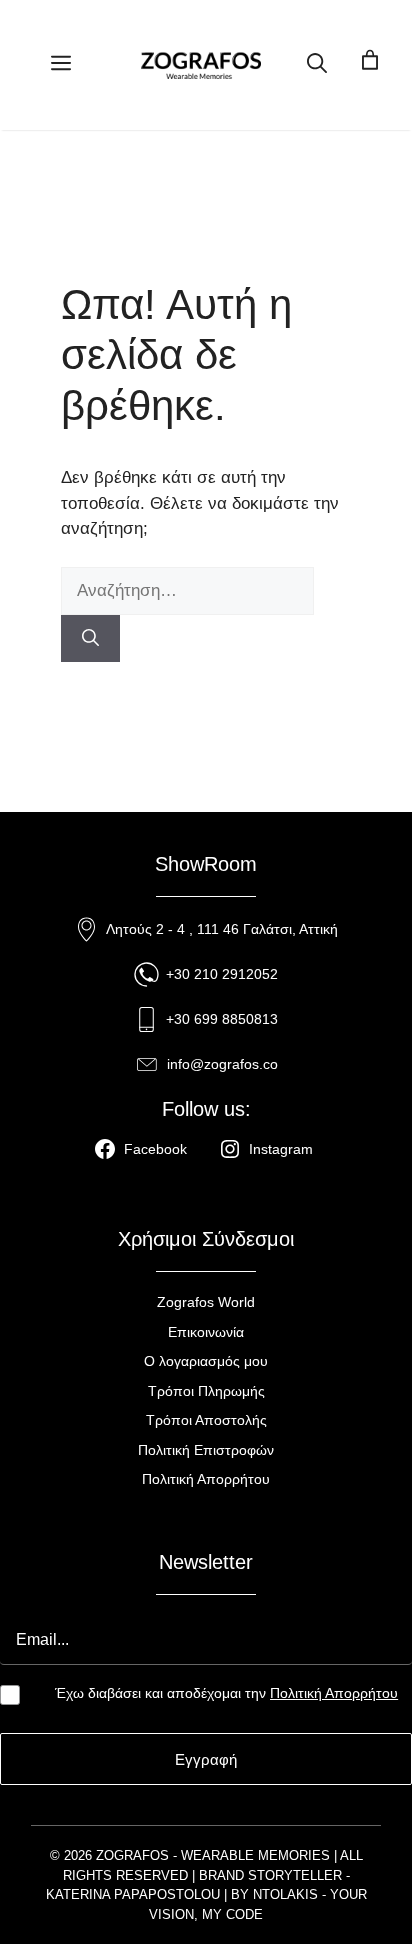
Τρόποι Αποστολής (206, 1420)
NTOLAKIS (285, 1894)
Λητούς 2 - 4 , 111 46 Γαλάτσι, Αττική (222, 929)
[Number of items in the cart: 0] (369, 65)
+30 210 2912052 (222, 974)
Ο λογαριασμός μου (206, 1361)
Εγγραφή (206, 1759)
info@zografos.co (222, 1064)
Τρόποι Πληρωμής (206, 1391)
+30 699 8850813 (222, 1019)
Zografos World (206, 1302)
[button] (317, 65)
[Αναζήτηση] (90, 639)
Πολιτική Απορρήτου (206, 1479)
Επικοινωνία (206, 1332)
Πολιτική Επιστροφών (206, 1450)
